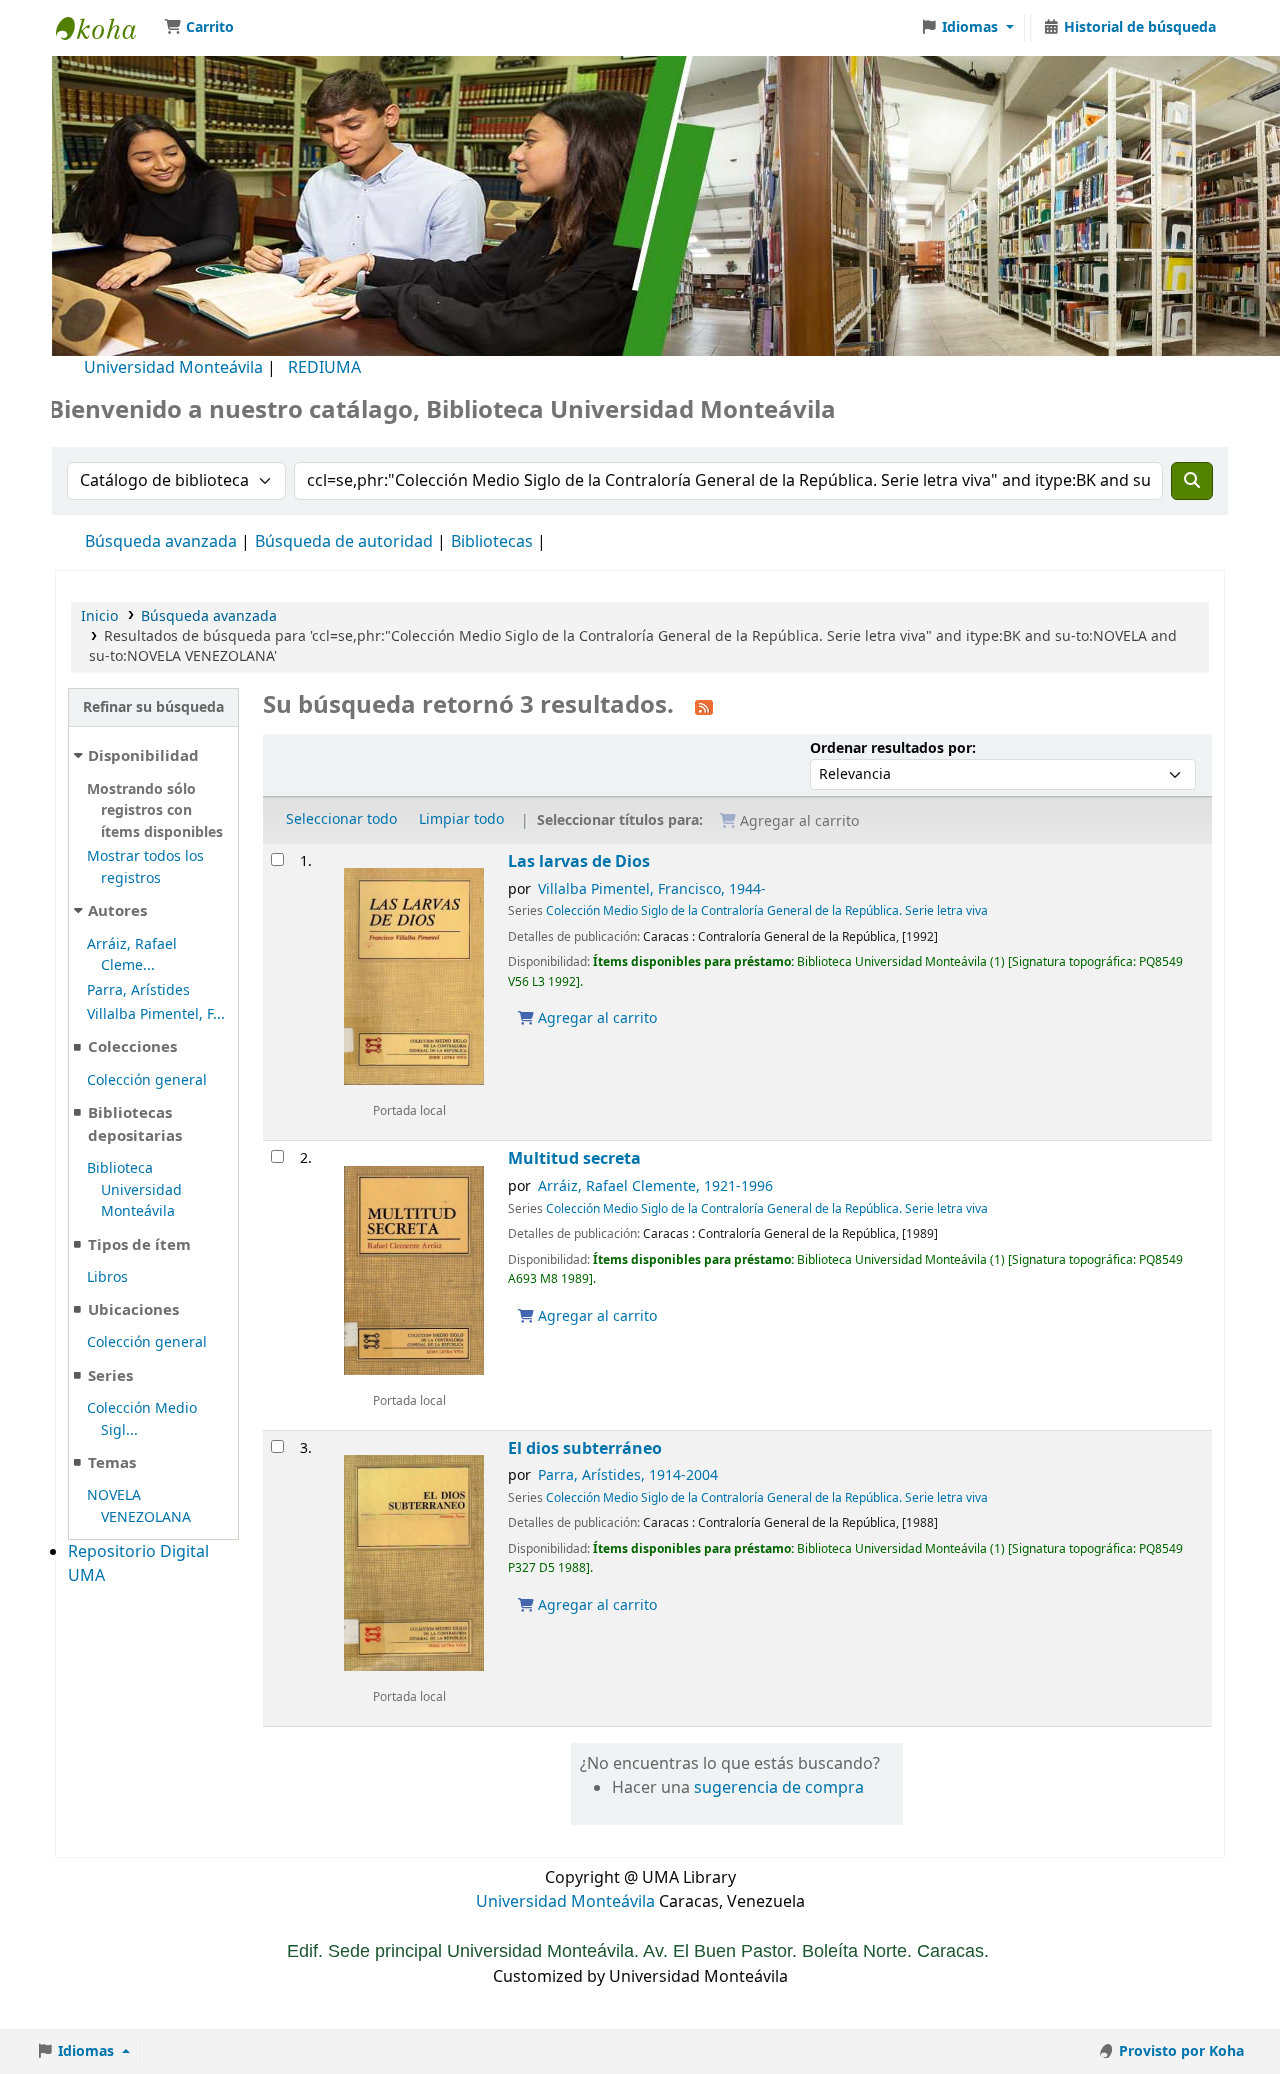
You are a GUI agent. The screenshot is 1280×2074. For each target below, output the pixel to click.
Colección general (147, 1080)
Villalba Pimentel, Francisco (652, 889)
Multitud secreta (574, 1158)
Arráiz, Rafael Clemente (655, 1186)
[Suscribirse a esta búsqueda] (704, 707)
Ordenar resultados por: (893, 748)
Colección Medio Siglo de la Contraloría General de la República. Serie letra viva (767, 911)
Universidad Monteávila (173, 368)
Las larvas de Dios (579, 861)
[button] (199, 28)
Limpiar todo (461, 819)
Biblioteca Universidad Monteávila (106, 28)
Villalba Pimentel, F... (156, 1014)
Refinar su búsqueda (153, 707)
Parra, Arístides (138, 990)
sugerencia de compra (779, 1788)
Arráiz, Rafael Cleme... (132, 955)
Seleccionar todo (341, 819)
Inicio (99, 616)
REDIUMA (324, 368)
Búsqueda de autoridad (344, 542)
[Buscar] (1192, 481)
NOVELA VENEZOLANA (139, 1506)
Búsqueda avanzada (161, 542)
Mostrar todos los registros (145, 867)
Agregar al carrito (595, 1018)
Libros (107, 1277)
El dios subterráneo (585, 1448)
